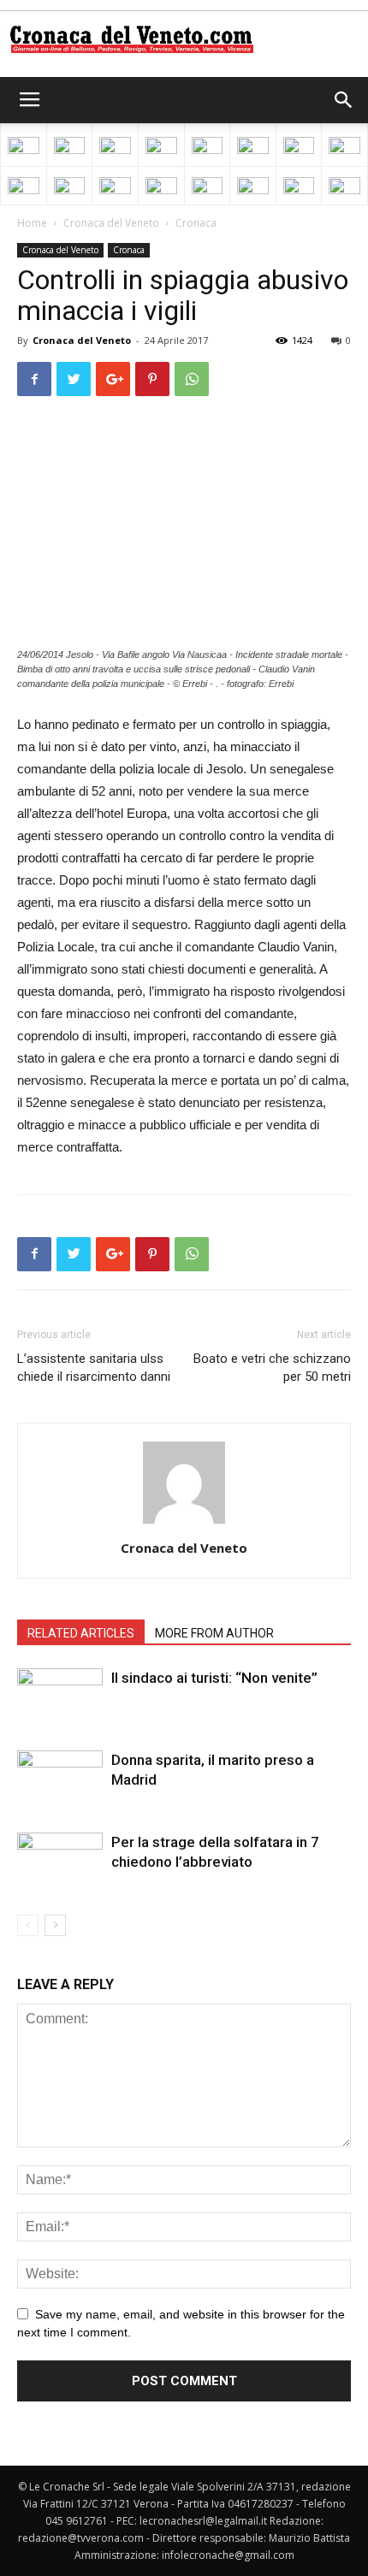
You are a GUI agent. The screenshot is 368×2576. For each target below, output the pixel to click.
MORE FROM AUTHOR (214, 1633)
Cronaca (196, 223)
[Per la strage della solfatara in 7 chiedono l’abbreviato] (60, 1862)
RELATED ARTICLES (81, 1633)
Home (32, 223)
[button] (344, 100)
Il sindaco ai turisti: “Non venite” (214, 1678)
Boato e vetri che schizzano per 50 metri (272, 1368)
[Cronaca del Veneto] (184, 39)
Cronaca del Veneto (111, 223)
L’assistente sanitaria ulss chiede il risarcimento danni (94, 1368)
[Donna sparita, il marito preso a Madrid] (60, 1780)
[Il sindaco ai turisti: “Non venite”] (60, 1698)
